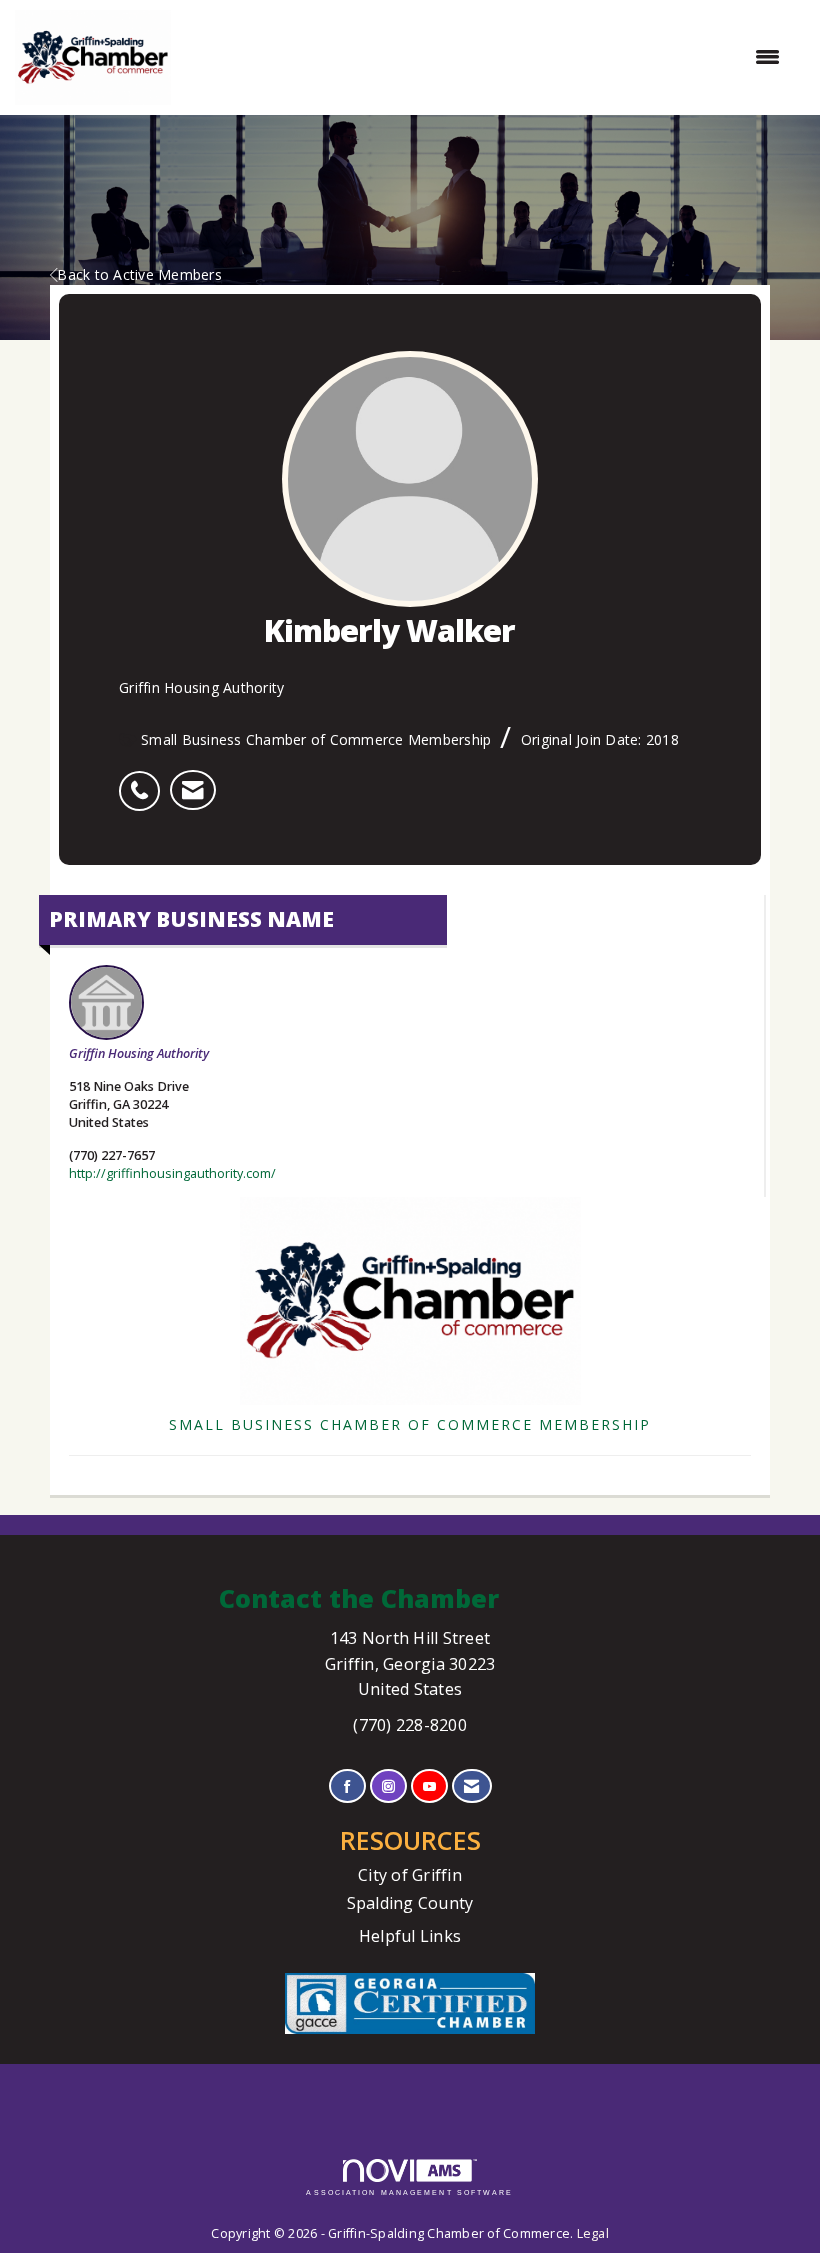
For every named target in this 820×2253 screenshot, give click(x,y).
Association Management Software (409, 2192)
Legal (593, 2233)
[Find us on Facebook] (347, 1786)
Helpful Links (410, 1936)
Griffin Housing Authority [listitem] (139, 1053)
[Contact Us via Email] (471, 1786)
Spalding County (410, 1903)
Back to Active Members (139, 274)
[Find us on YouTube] (429, 1786)
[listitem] (144, 780)
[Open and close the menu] (485, 57)
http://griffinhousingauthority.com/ (172, 1173)
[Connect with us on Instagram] (388, 1786)
